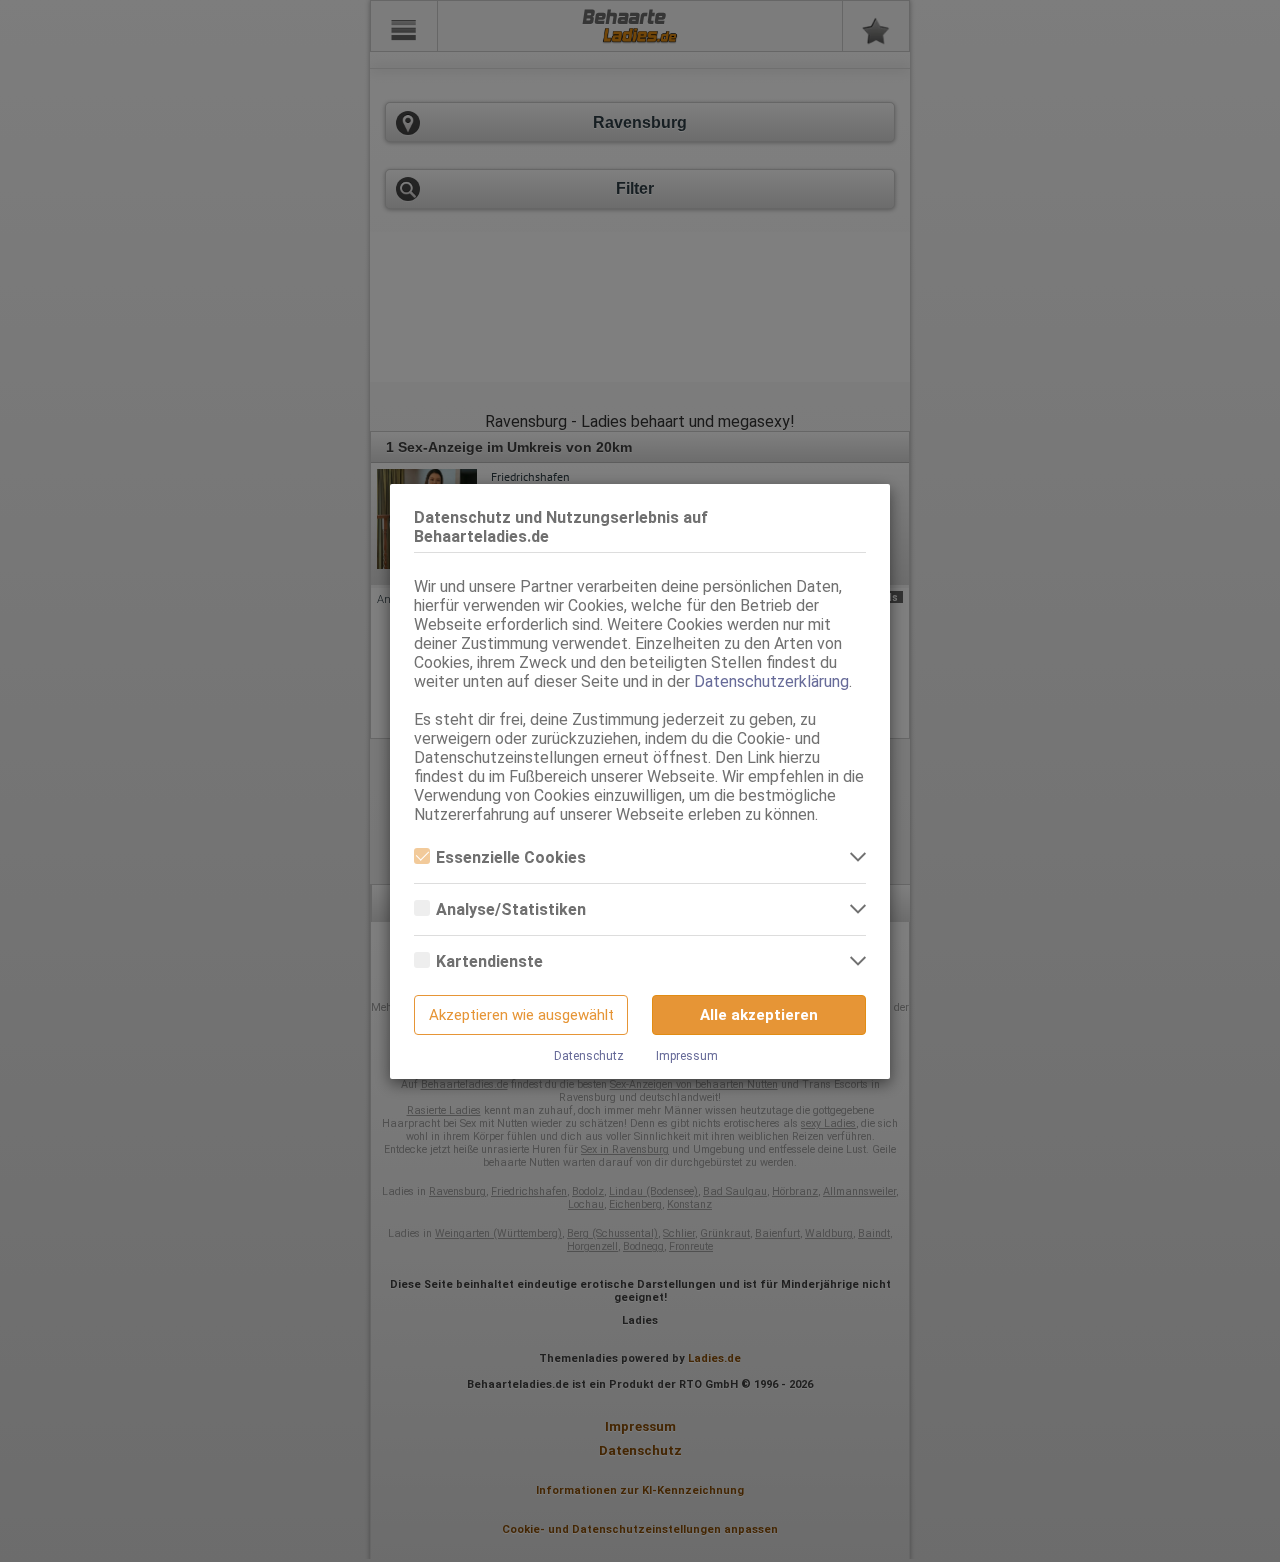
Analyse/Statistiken (511, 909)
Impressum (687, 1056)
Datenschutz (589, 1056)
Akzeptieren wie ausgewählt (521, 1015)
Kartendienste (489, 961)
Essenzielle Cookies (511, 857)
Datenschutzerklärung (771, 681)
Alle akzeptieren (759, 1015)
